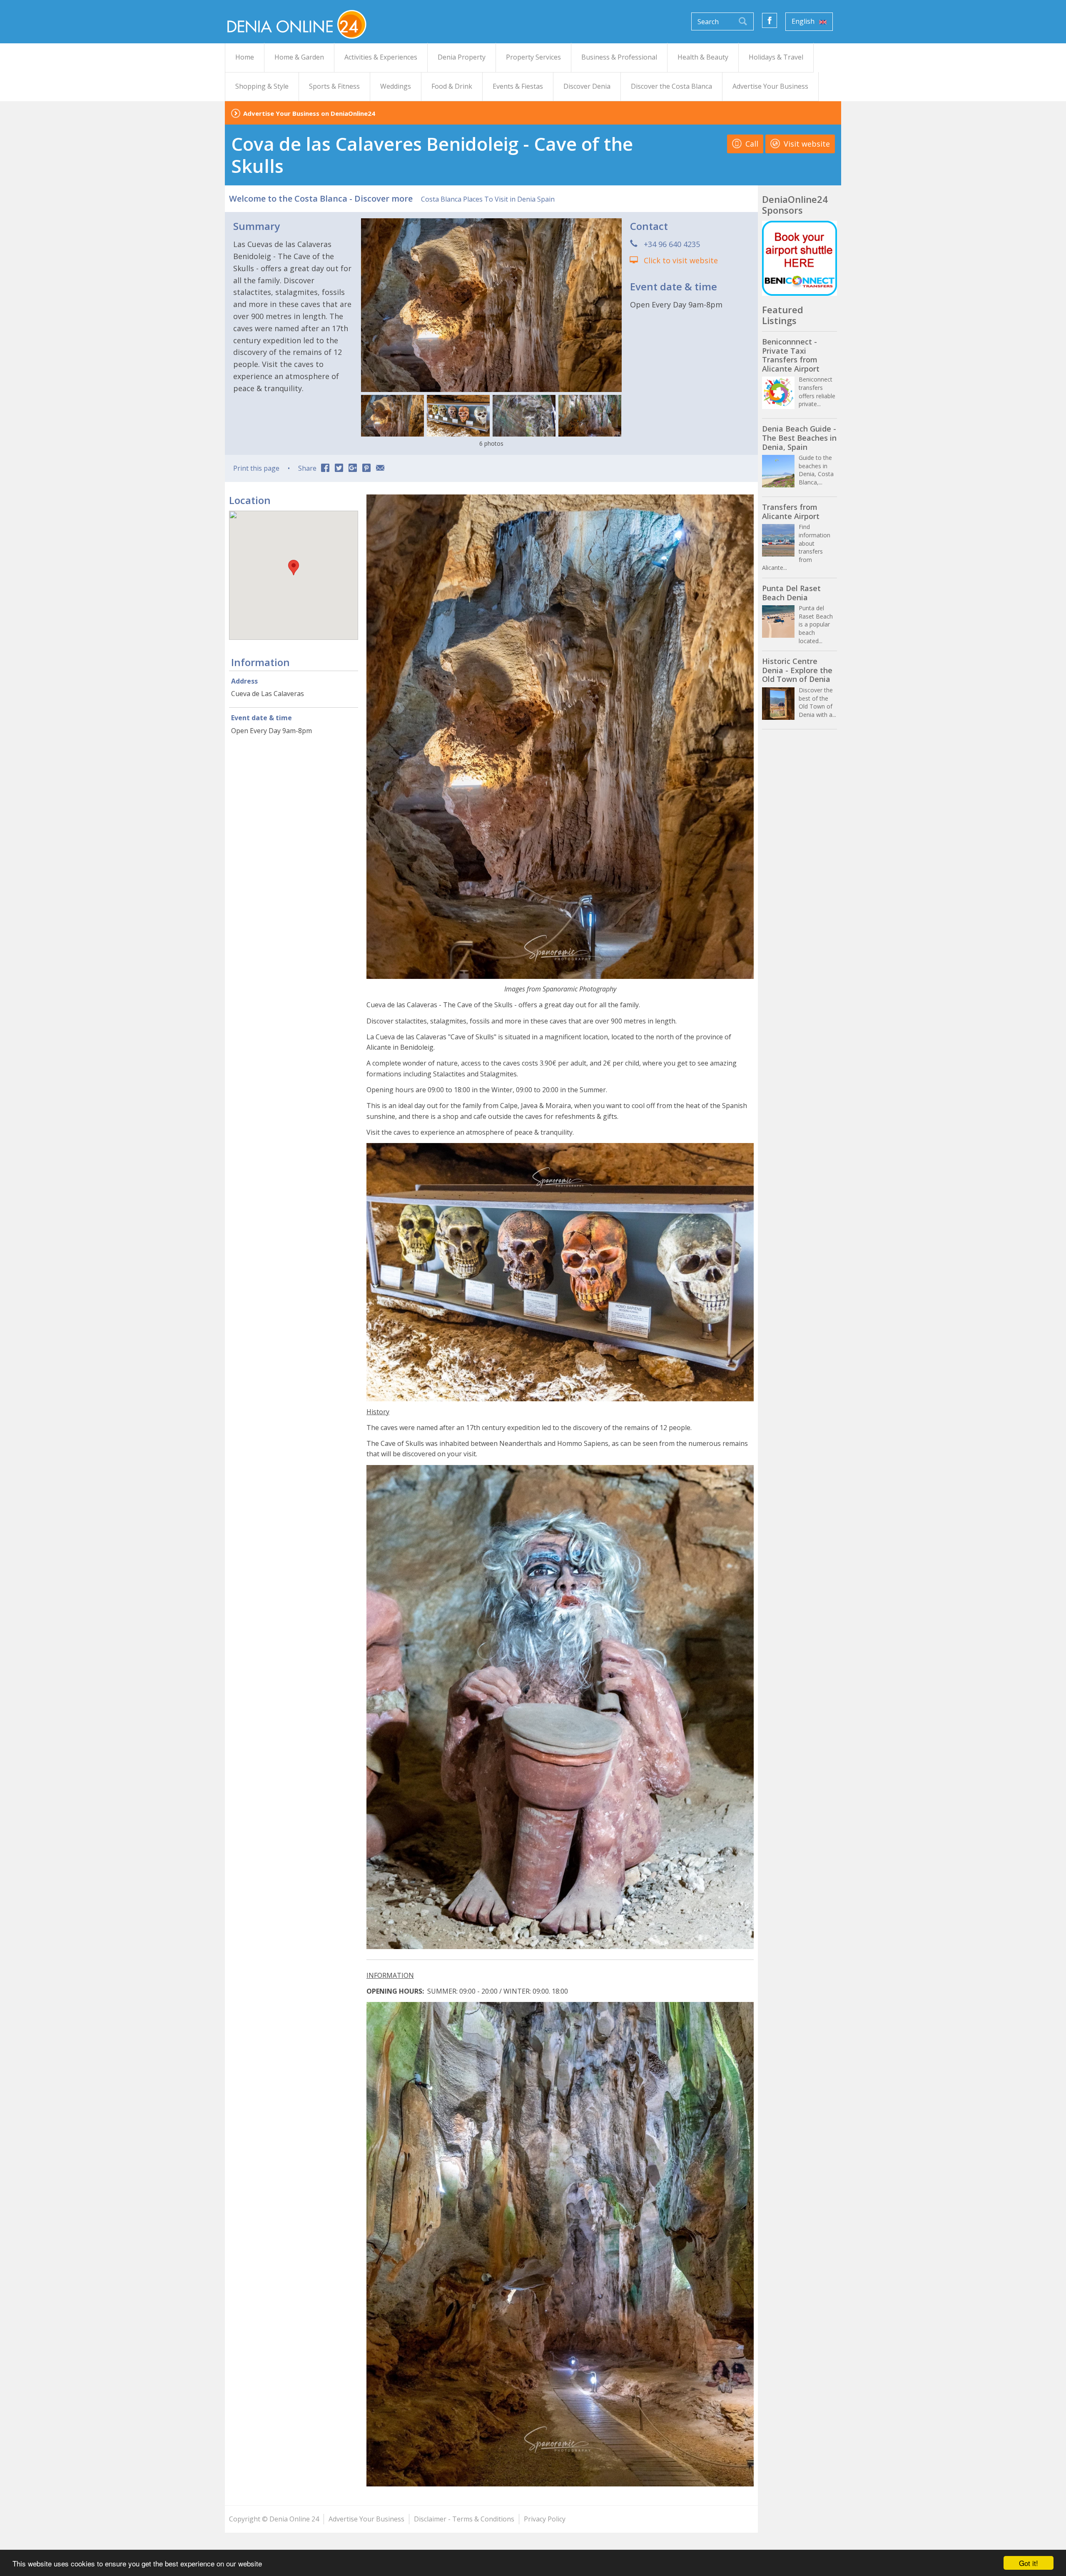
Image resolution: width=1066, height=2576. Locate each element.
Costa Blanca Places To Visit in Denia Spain (488, 199)
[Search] (743, 21)
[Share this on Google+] (353, 469)
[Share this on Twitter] (339, 469)
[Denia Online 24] (296, 24)
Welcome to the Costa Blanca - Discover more (321, 198)
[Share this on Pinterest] (366, 469)
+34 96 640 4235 (672, 244)
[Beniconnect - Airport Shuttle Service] (799, 258)
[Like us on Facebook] (770, 20)
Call (751, 144)
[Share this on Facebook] (325, 469)
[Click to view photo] (392, 416)
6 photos (491, 443)
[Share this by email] (380, 469)
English (804, 21)
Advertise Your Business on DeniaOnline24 (309, 113)
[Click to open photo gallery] (491, 305)
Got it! (1029, 2563)
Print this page (256, 468)
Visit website (806, 144)
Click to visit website (681, 260)
